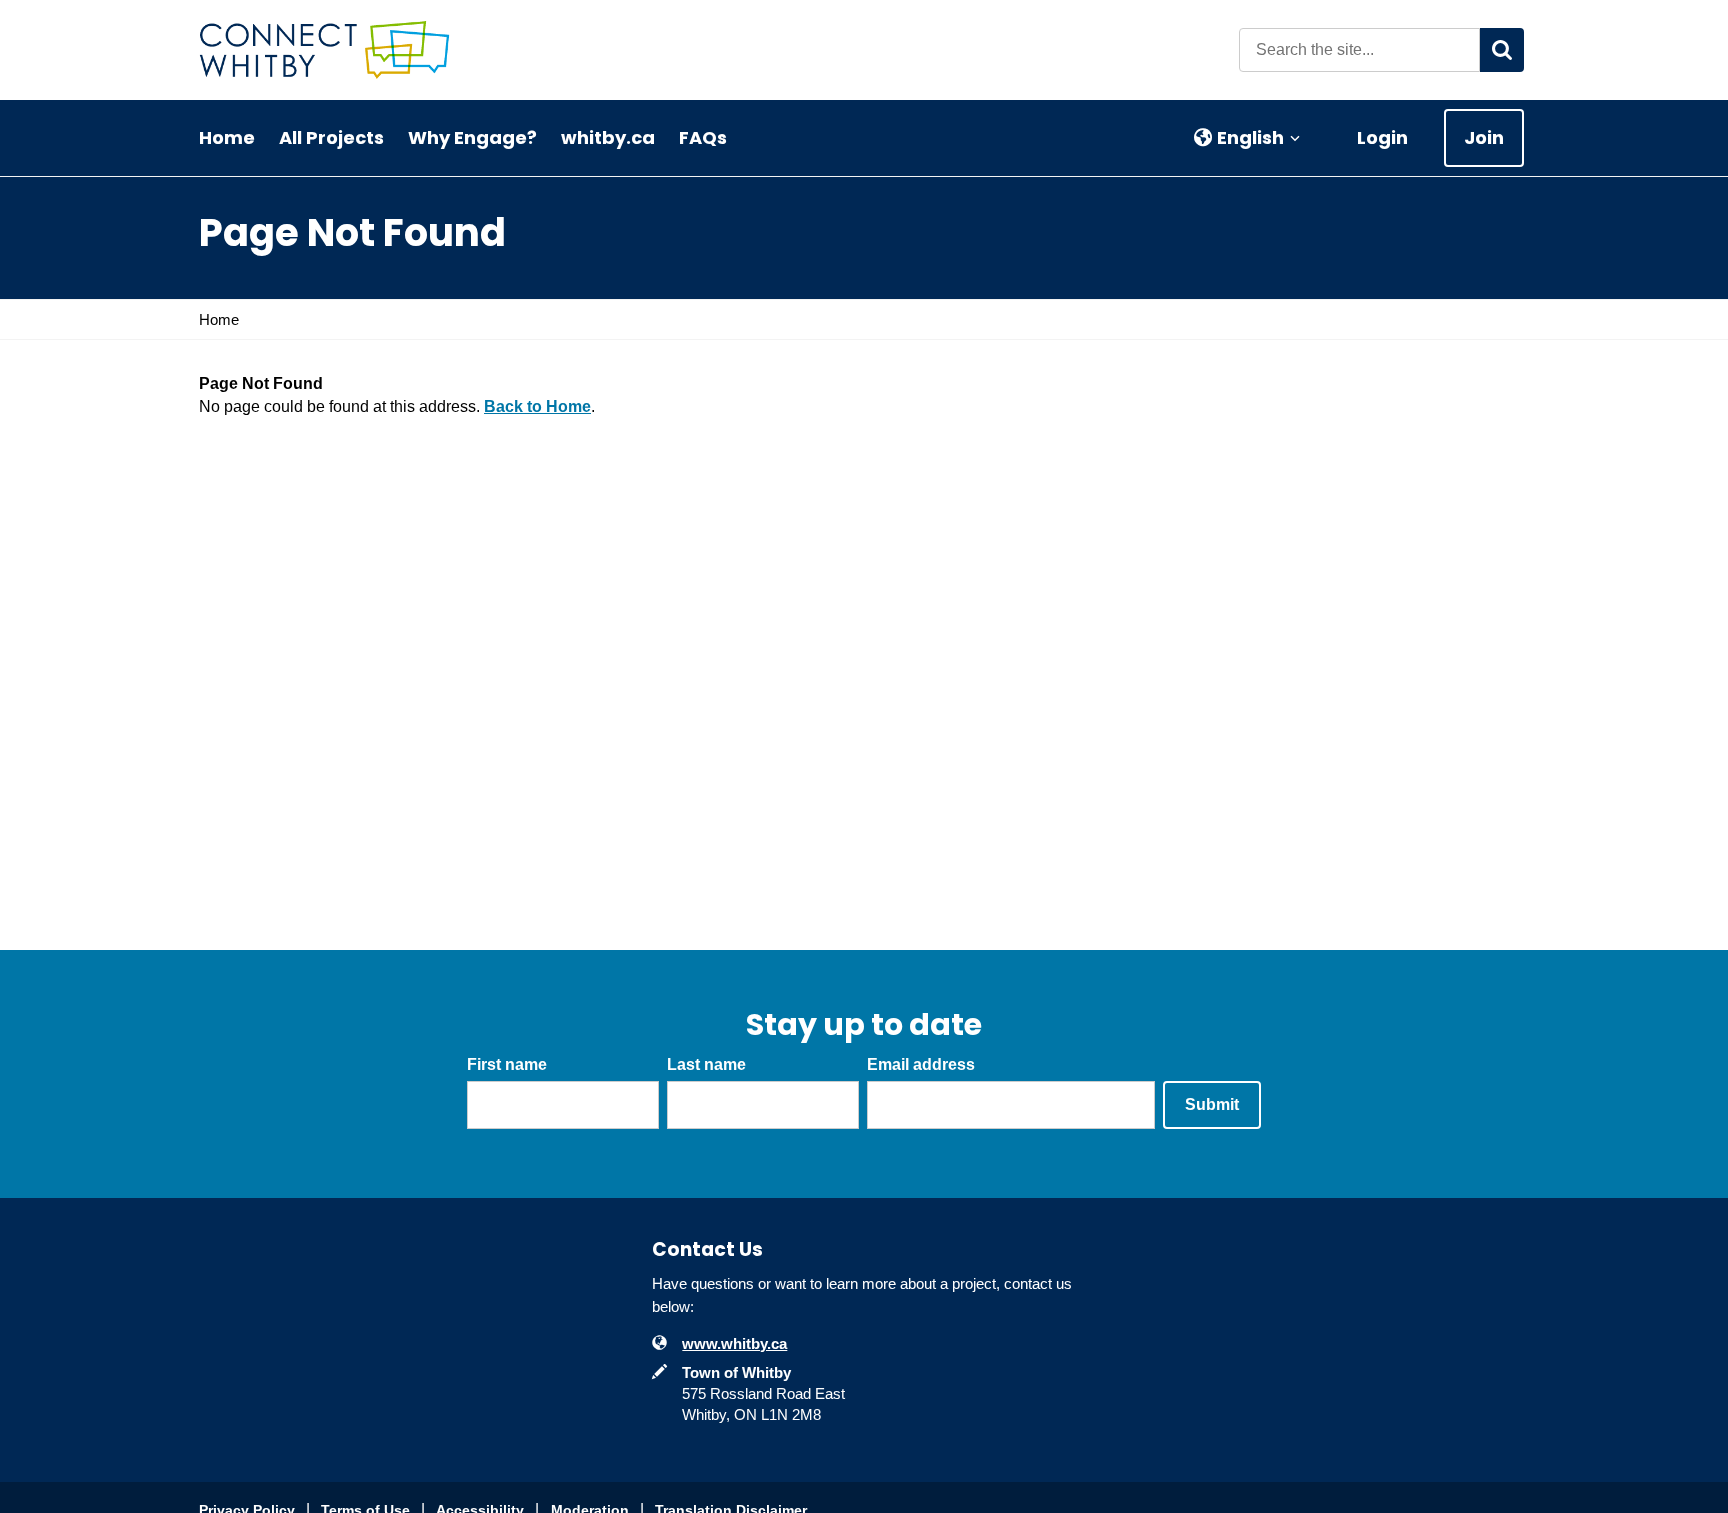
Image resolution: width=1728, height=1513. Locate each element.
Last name (706, 1064)
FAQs (703, 137)
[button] (1247, 138)
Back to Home (537, 406)
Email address (921, 1064)
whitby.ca (608, 137)
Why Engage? (472, 137)
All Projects (331, 137)
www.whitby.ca (734, 1343)
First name (507, 1064)
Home (227, 137)
